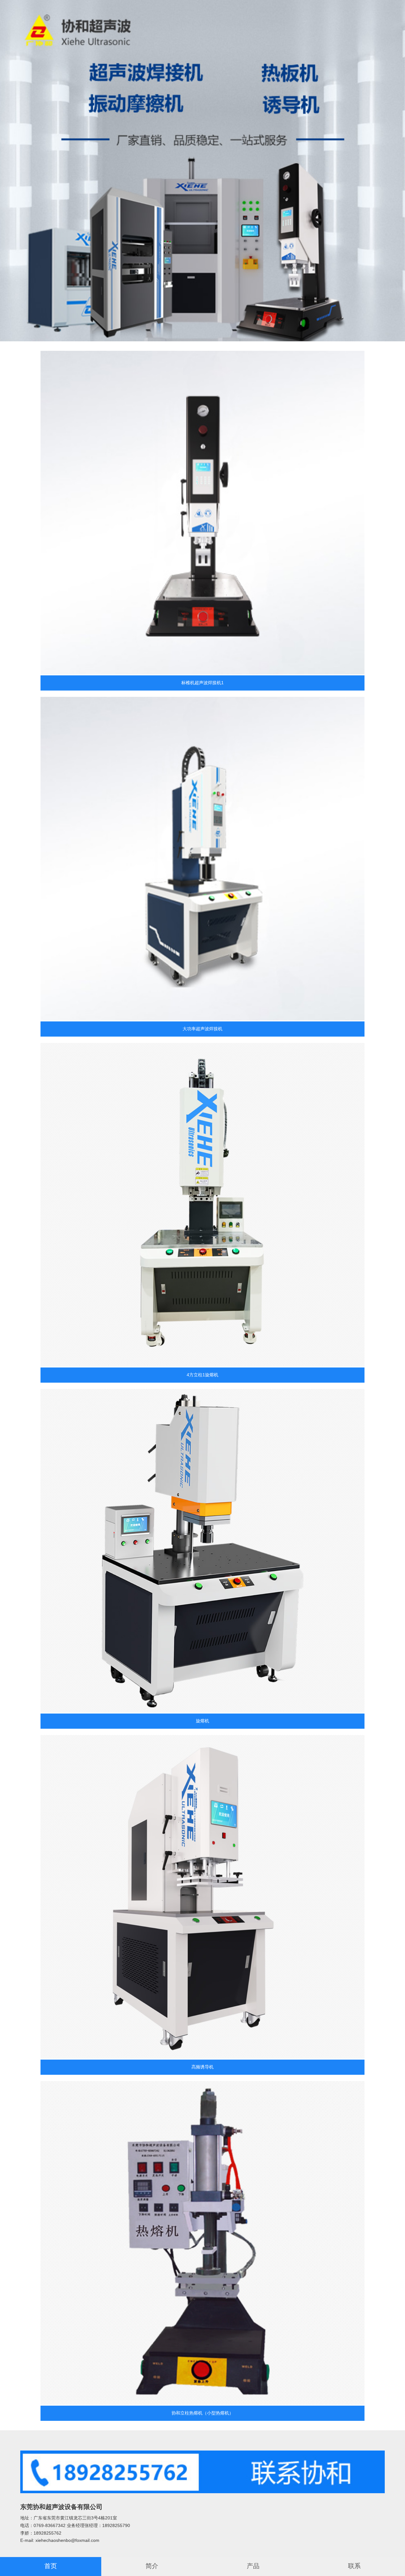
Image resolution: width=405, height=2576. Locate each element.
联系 (354, 2566)
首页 (51, 2566)
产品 (253, 2566)
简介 (152, 2566)
